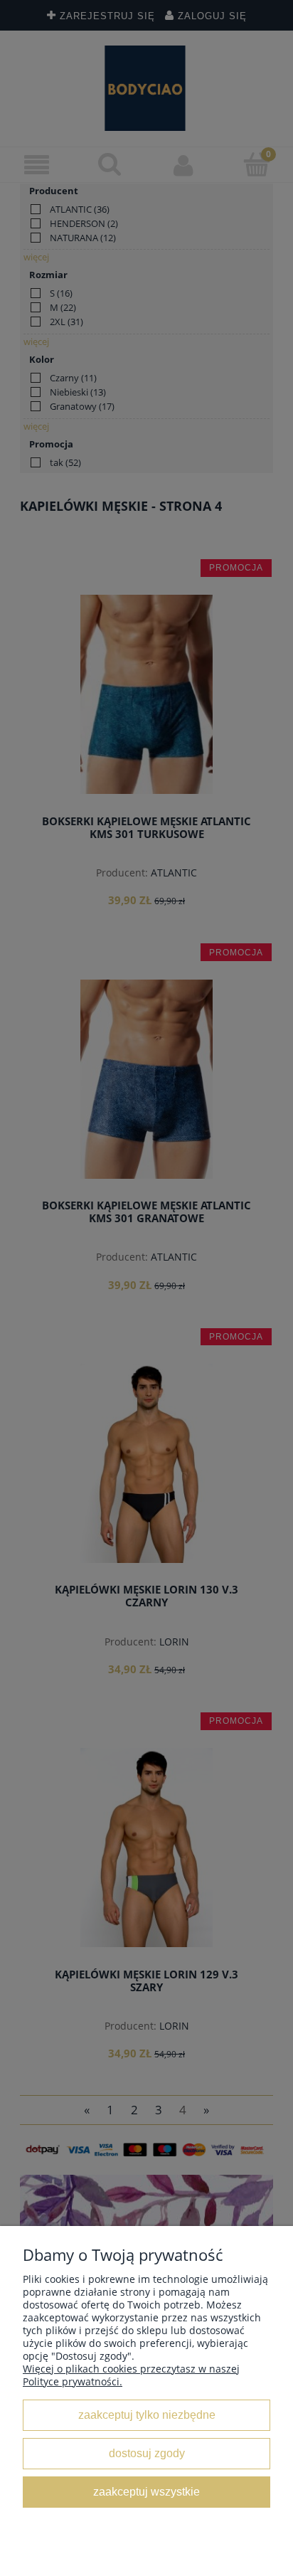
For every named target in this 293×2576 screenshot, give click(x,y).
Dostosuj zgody (147, 2453)
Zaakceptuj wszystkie (146, 2491)
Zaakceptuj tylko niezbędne (147, 2415)
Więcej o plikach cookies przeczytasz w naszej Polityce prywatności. (131, 2375)
